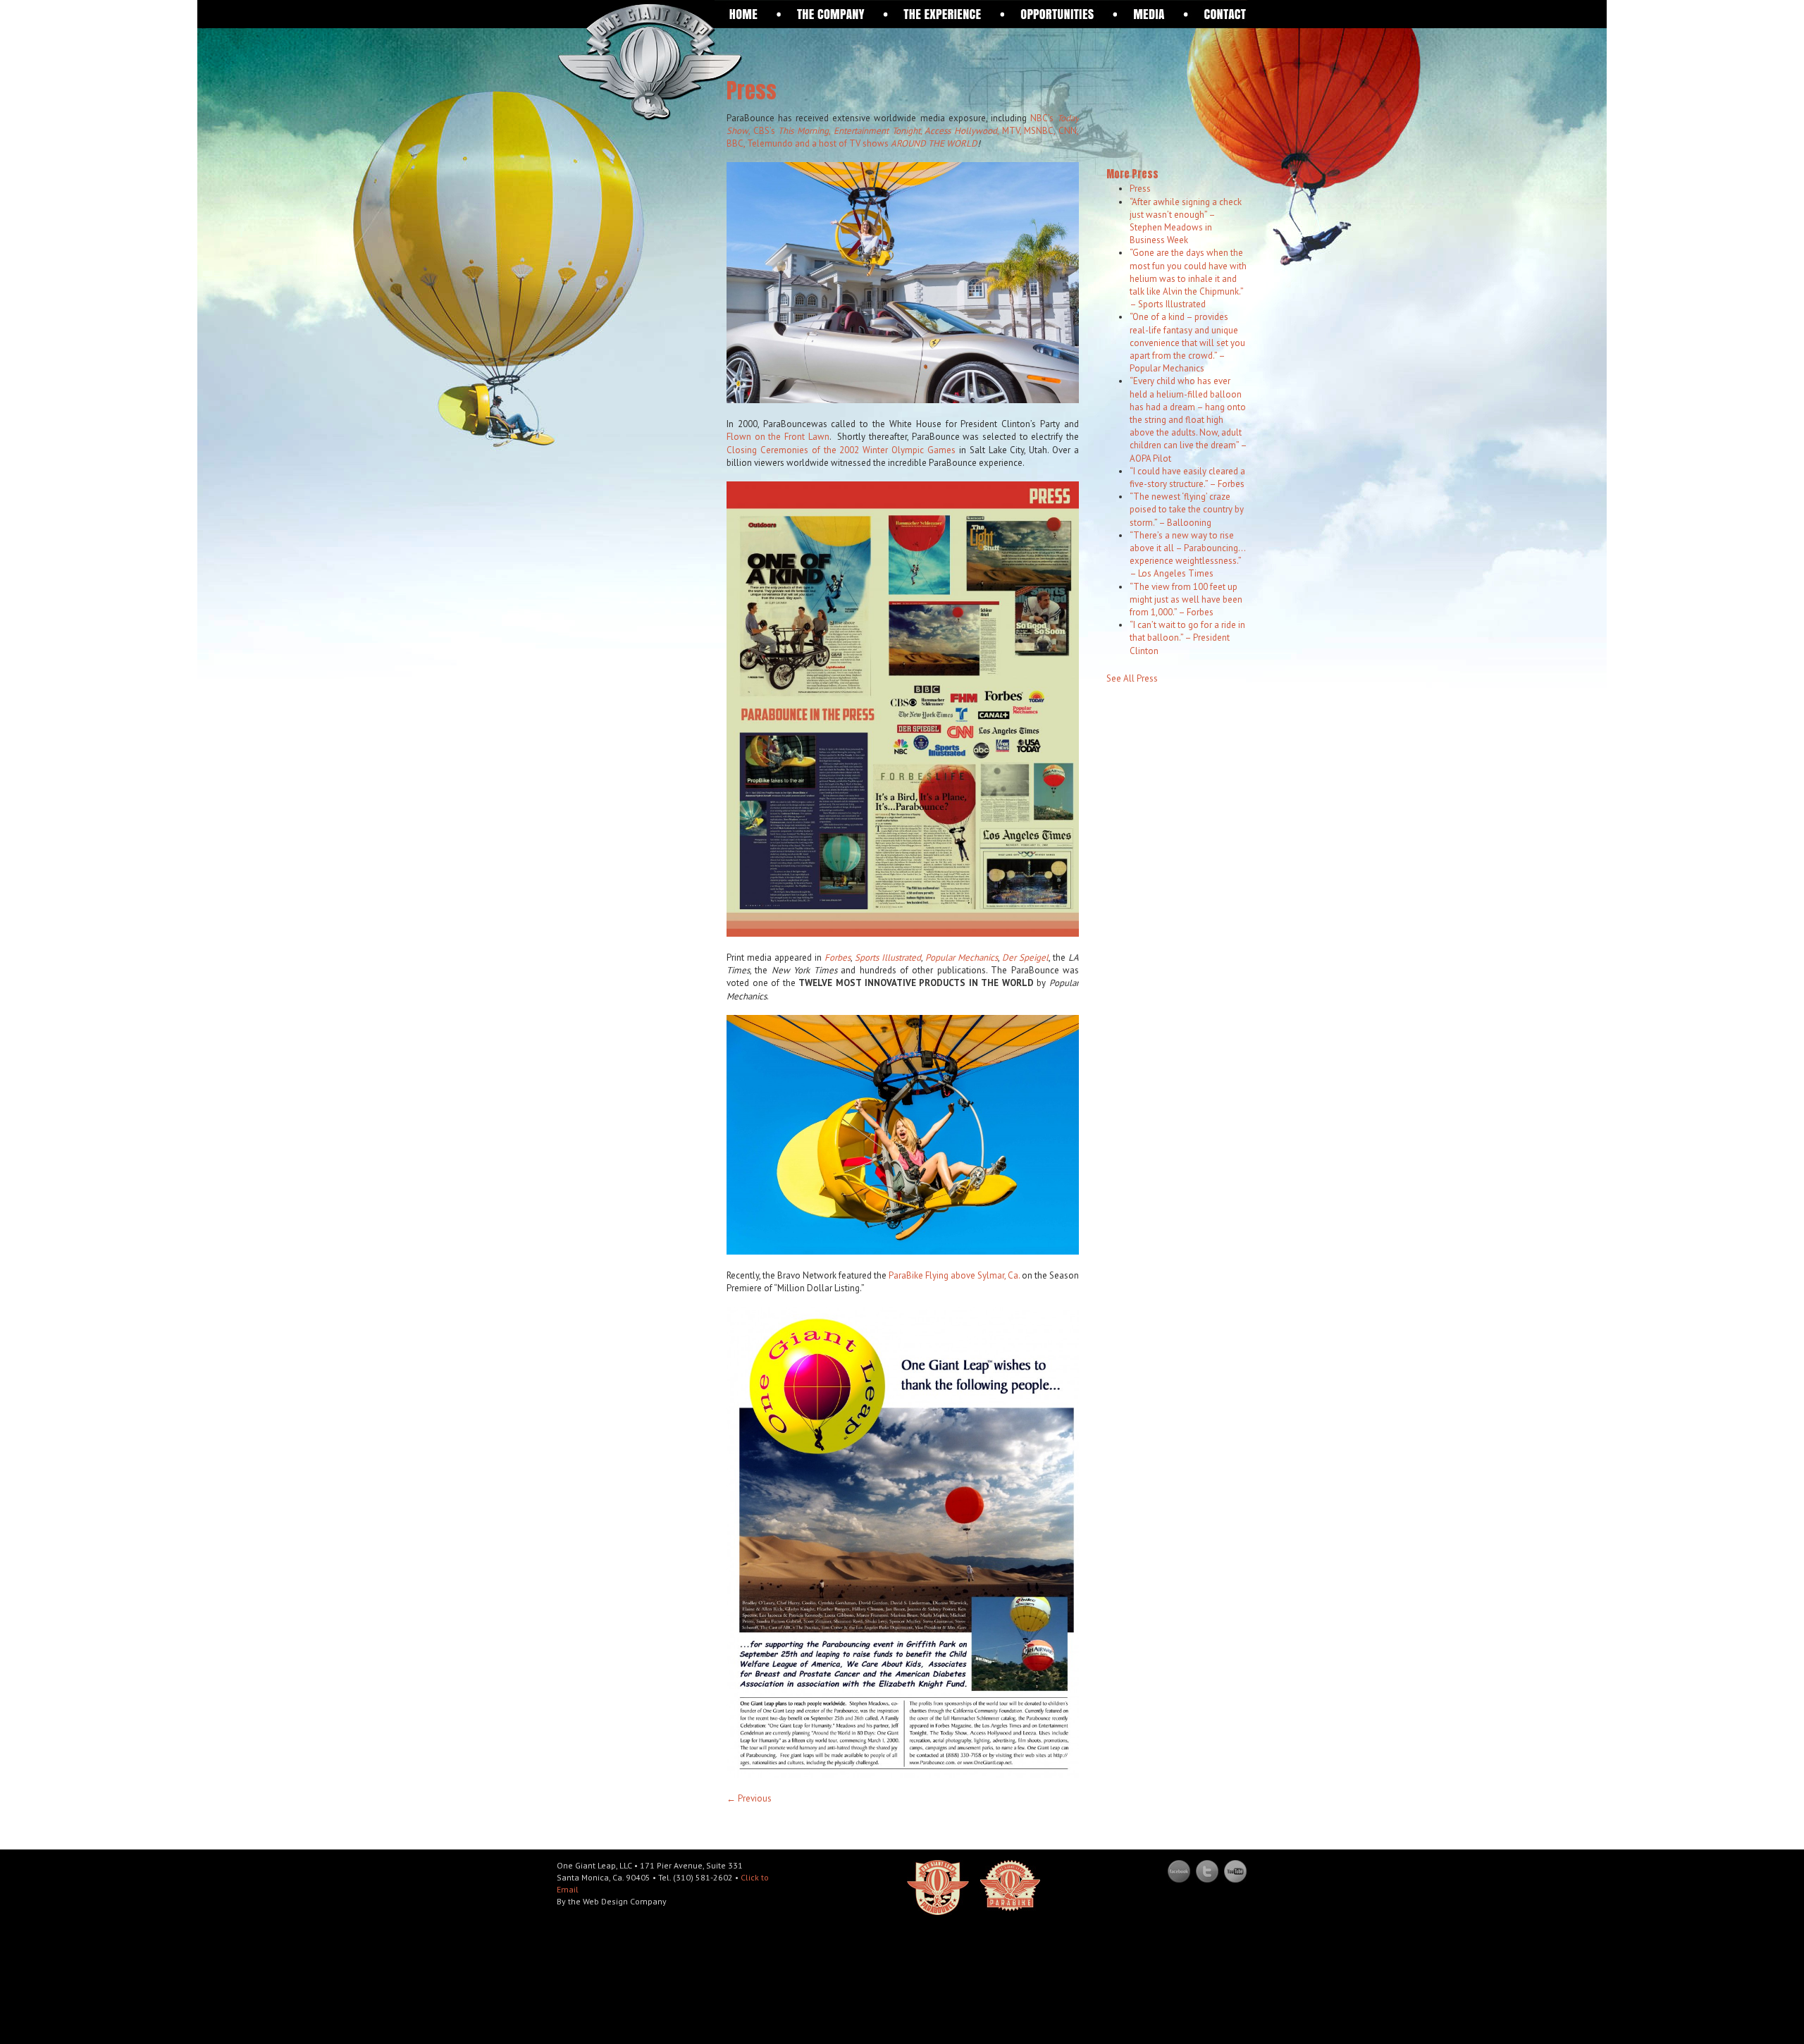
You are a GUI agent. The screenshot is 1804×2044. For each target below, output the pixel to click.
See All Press (1132, 678)
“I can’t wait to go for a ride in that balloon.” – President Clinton (1187, 638)
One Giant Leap (649, 61)
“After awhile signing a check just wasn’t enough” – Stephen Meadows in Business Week (1186, 221)
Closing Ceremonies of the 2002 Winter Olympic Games (841, 450)
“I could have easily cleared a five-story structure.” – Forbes (1187, 478)
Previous (749, 1798)
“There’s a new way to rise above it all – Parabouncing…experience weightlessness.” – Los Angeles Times (1188, 555)
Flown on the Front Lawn (778, 437)
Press (1140, 189)
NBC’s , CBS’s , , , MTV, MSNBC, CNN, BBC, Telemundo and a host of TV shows (903, 131)
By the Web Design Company (612, 1901)
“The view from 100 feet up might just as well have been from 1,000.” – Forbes (1186, 599)
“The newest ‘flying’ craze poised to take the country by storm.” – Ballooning (1187, 509)
